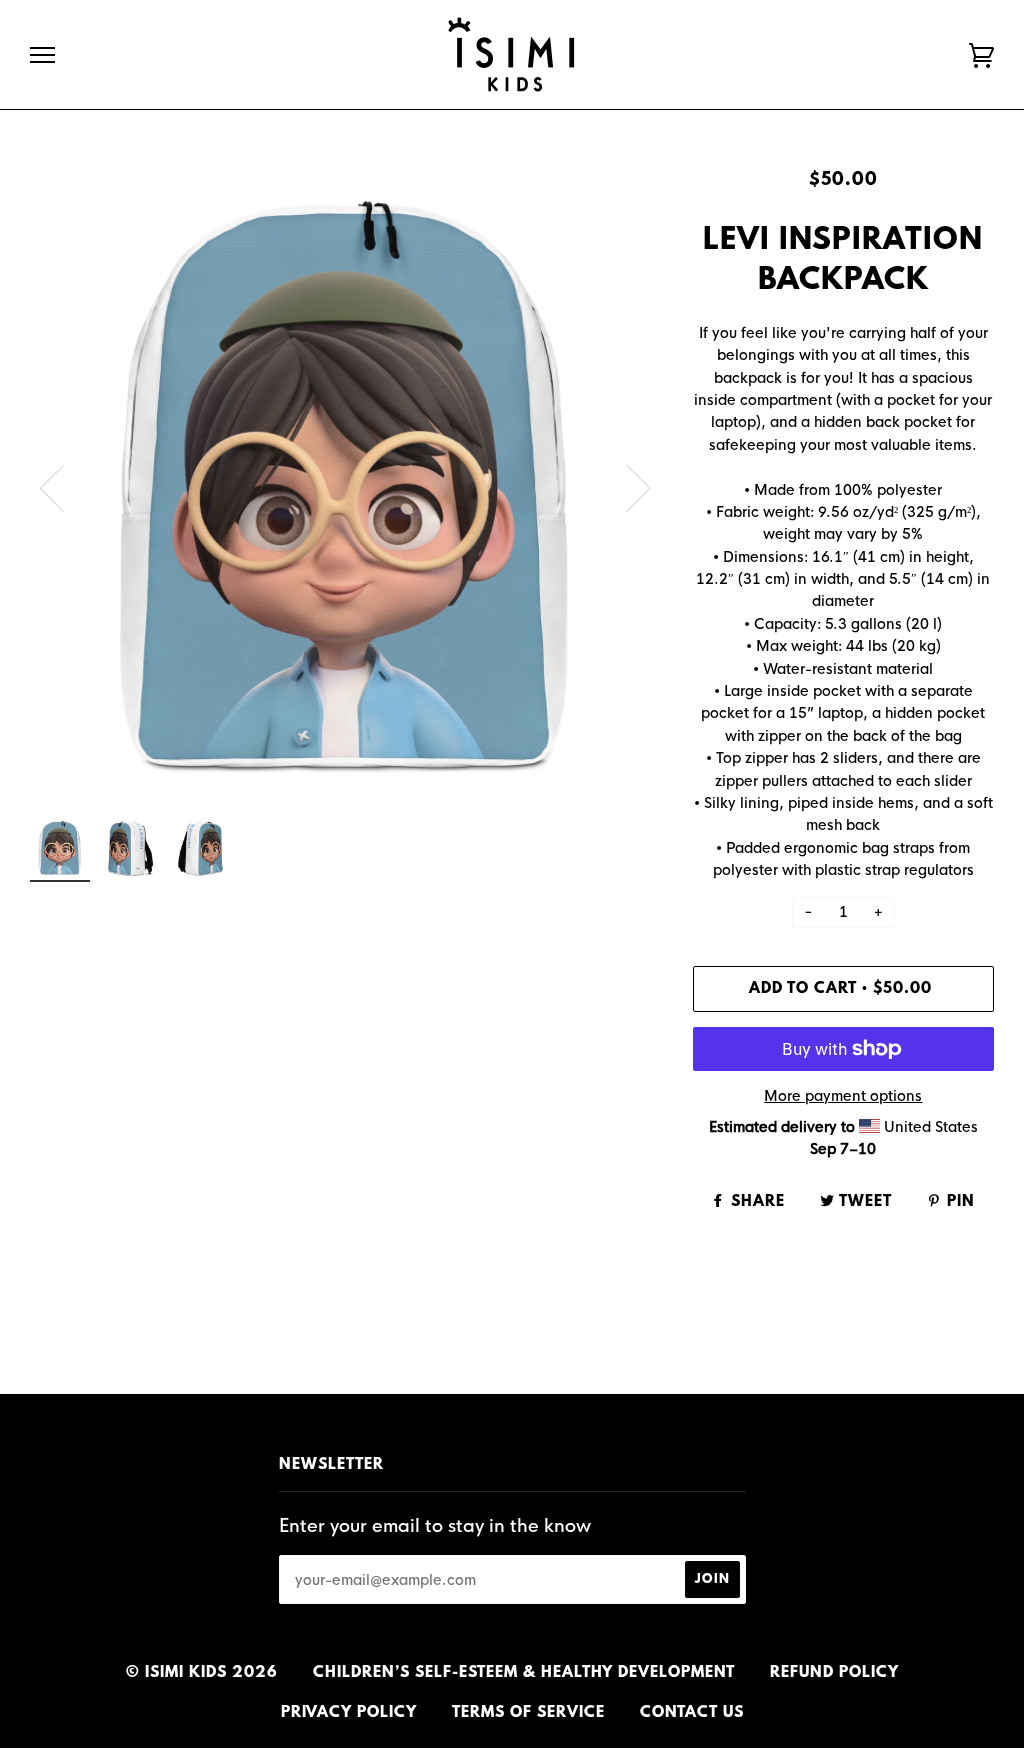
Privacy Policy (349, 1713)
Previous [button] (64, 487)
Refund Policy (834, 1673)
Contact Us (692, 1713)
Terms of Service (528, 1713)
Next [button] (626, 487)
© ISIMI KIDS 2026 (202, 1673)
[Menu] (42, 55)
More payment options (843, 1096)
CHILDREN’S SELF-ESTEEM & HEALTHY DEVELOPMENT (524, 1673)
